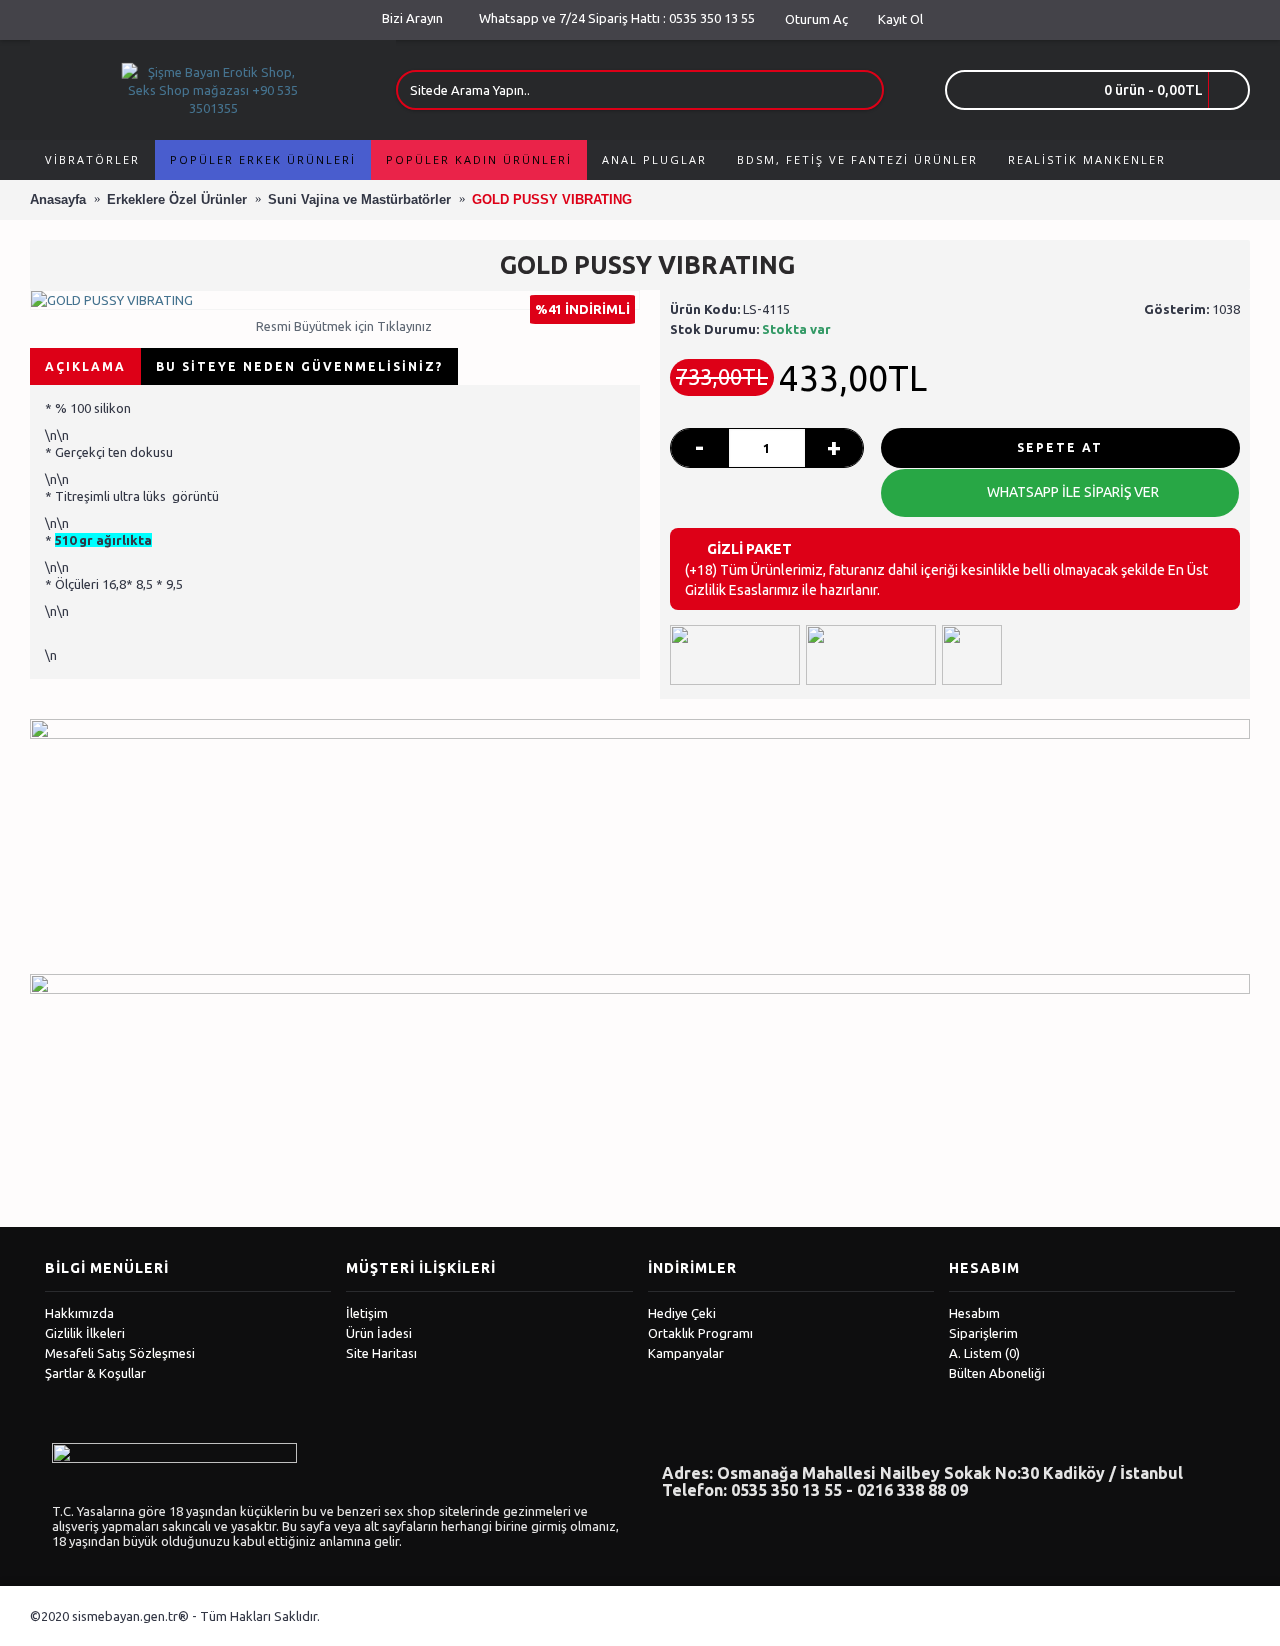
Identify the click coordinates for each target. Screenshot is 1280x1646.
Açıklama (85, 366)
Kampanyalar (686, 1353)
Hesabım (974, 1313)
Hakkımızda (79, 1313)
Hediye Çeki (682, 1313)
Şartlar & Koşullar (95, 1373)
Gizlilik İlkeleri (85, 1333)
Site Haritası (381, 1353)
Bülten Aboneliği (997, 1373)
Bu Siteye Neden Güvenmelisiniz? (299, 366)
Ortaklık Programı (700, 1333)
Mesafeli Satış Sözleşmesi (120, 1353)
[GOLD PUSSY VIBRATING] (335, 300)
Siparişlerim (983, 1333)
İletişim (367, 1313)
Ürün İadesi (379, 1333)
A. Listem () (984, 1353)
